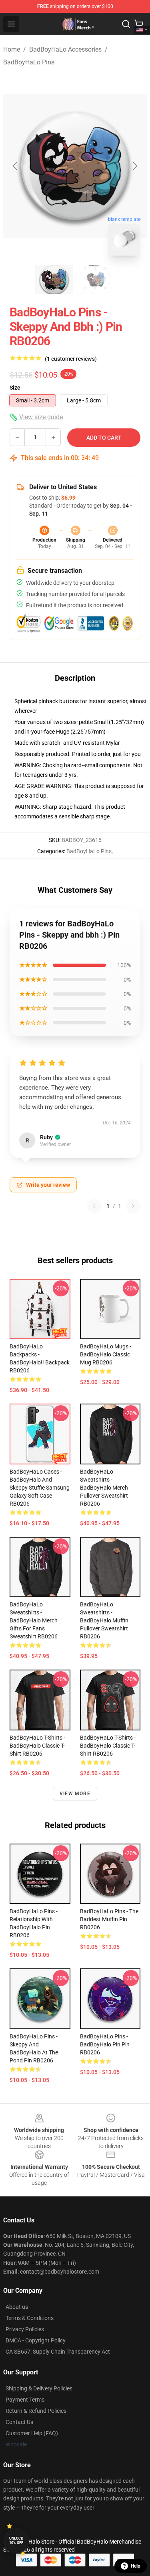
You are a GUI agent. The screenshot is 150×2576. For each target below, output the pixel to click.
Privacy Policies (25, 2329)
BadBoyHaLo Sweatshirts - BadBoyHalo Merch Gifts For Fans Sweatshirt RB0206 (34, 1620)
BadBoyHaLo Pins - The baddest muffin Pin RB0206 (109, 1919)
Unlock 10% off (16, 2541)
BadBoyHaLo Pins (29, 62)
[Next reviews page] (133, 1206)
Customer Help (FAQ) (32, 2433)
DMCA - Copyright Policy (36, 2340)
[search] (126, 24)
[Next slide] (134, 166)
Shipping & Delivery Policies (39, 2388)
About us (17, 2307)
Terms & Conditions (30, 2318)
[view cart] (139, 24)
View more (75, 1794)
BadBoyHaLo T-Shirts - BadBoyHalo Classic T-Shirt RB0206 (37, 1746)
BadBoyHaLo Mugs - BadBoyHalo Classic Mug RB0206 (106, 1354)
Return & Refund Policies (36, 2411)
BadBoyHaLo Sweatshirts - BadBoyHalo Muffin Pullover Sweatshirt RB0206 (104, 1620)
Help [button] (136, 2566)
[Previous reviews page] (94, 1206)
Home (12, 49)
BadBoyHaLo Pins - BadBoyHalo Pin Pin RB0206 (105, 2044)
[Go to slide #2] (96, 280)
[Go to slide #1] (54, 280)
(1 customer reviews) (71, 359)
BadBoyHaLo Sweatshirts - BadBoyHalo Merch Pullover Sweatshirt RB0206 (104, 1488)
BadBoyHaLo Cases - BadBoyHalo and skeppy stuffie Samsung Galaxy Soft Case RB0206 (40, 1488)
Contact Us (19, 2422)
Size (15, 388)
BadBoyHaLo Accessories (65, 49)
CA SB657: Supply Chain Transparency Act (58, 2352)
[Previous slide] (16, 166)
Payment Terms (25, 2400)
